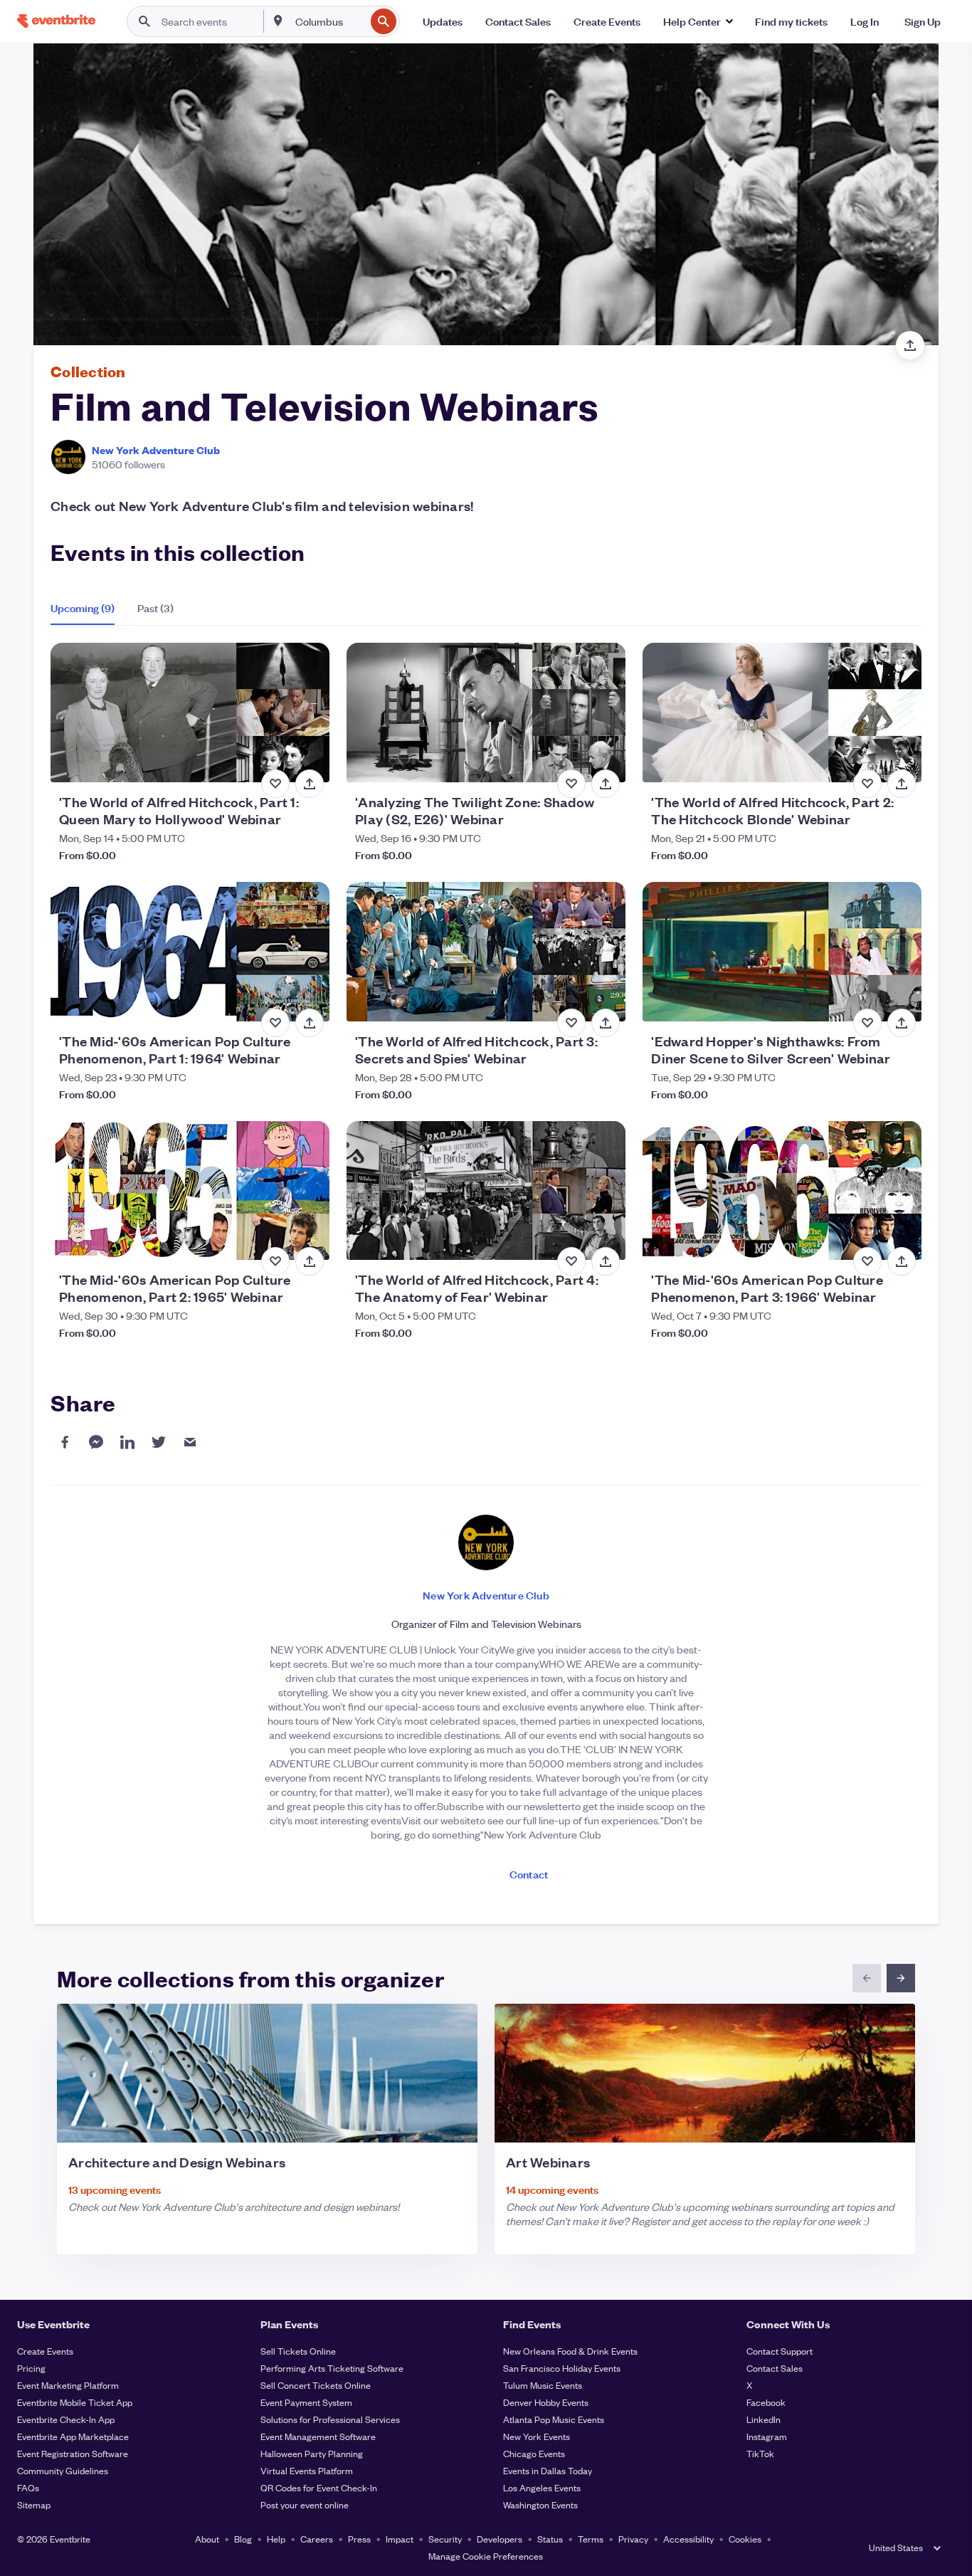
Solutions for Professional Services (330, 2419)
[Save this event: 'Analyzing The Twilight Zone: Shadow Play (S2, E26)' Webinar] (571, 784)
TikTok (760, 2453)
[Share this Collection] (910, 345)
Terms (591, 2539)
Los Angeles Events (542, 2487)
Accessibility (688, 2539)
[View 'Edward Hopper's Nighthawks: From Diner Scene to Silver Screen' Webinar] (782, 952)
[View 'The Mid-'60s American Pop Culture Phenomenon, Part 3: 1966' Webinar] (782, 1191)
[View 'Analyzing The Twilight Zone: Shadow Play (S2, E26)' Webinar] (486, 713)
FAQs (28, 2487)
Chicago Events (534, 2453)
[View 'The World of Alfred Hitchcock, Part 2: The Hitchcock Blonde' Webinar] (782, 713)
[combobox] (329, 21)
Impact (400, 2539)
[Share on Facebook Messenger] (96, 1442)
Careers (317, 2539)
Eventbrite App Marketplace (73, 2436)
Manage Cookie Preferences (486, 2556)
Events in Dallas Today (548, 2470)
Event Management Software (318, 2436)
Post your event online (305, 2504)
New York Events (537, 2436)
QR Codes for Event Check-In (319, 2487)
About (207, 2539)
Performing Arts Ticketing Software (332, 2368)
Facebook (766, 2402)
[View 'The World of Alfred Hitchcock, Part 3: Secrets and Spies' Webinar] (486, 952)
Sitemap (34, 2504)
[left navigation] (867, 1978)
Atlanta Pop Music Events (554, 2419)
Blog (243, 2539)
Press (359, 2539)
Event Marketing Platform (68, 2385)
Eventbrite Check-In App (66, 2419)
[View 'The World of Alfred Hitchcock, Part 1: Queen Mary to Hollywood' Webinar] (190, 713)
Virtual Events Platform (307, 2470)
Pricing (31, 2368)
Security (445, 2539)
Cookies (745, 2539)
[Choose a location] (278, 21)
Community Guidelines (63, 2470)
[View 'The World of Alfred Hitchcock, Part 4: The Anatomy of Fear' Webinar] (486, 1191)
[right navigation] (901, 1978)
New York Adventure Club (156, 450)
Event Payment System (306, 2402)
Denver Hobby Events (546, 2402)
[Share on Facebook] (65, 1442)
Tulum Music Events (543, 2385)
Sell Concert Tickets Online (316, 2385)
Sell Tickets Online (298, 2351)
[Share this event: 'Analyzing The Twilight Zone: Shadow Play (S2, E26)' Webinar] (606, 784)
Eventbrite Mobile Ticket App (75, 2402)
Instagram (767, 2436)
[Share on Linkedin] (127, 1442)
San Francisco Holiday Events (562, 2368)
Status (550, 2539)
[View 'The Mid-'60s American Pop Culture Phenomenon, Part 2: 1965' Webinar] (190, 1191)
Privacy (633, 2539)
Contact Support (780, 2351)
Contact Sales (775, 2368)
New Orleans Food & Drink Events (570, 2351)
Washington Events (540, 2504)
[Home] (56, 21)
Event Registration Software (73, 2453)
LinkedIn (764, 2419)
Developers (500, 2539)
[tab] (88, 608)
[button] (698, 21)
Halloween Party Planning (312, 2453)
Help (276, 2539)
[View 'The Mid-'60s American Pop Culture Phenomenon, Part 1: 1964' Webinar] (190, 952)
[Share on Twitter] (159, 1442)
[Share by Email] (190, 1442)
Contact (529, 1874)
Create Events (45, 2351)
